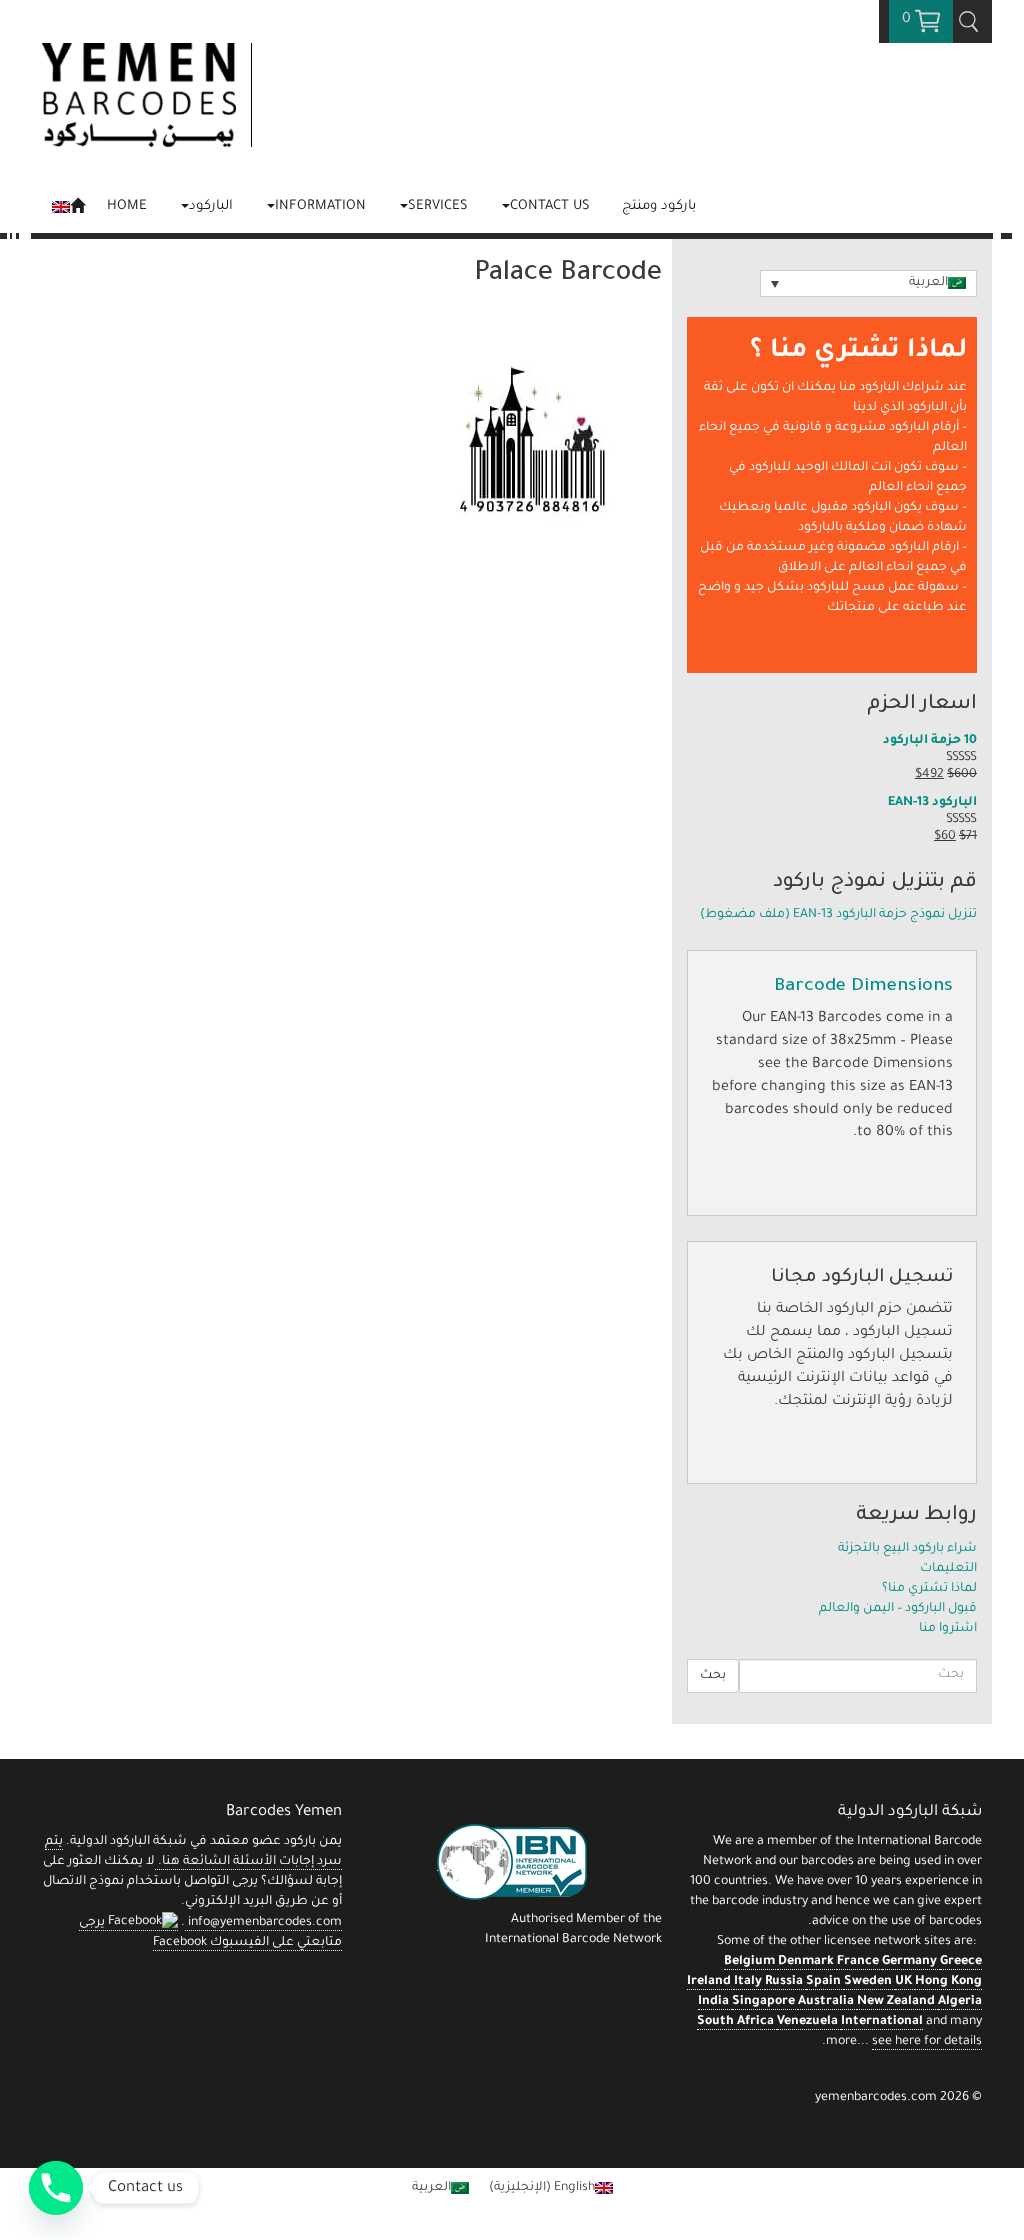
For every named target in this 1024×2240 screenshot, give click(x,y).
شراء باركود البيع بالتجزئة (907, 1549)
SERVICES (438, 206)
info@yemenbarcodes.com (265, 1923)
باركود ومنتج (659, 206)
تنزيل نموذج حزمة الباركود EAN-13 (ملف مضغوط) (838, 915)
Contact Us (550, 206)
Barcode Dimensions (863, 987)
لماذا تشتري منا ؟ (858, 352)
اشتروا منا (948, 1629)
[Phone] (56, 2188)
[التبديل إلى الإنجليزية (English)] (68, 205)
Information (320, 206)
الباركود (211, 206)
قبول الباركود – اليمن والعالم (898, 1609)
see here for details (927, 2042)
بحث (713, 1676)
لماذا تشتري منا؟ (929, 1589)
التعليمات (948, 1569)
